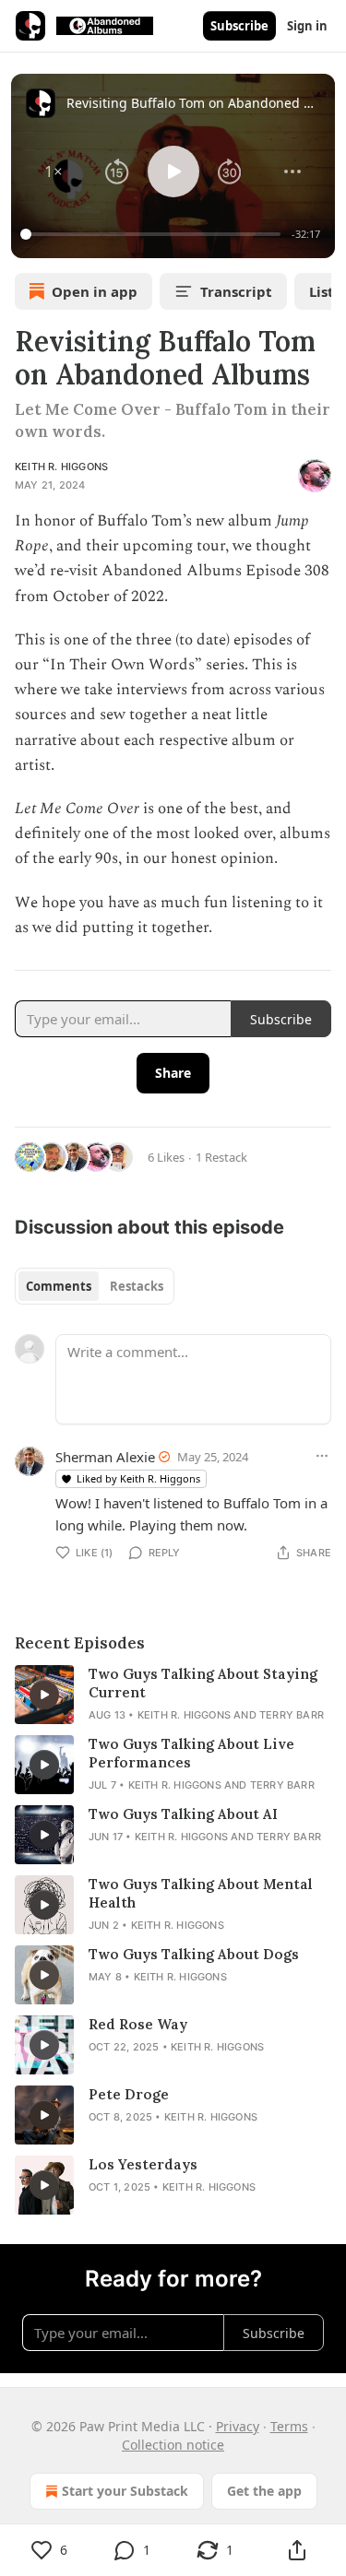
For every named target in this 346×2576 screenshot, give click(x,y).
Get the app (264, 2491)
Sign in (307, 26)
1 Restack (221, 1157)
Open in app (95, 291)
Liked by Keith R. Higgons (138, 1478)
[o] (44, 1695)
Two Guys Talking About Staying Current (203, 1683)
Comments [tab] (59, 1286)
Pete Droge (129, 2094)
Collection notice (173, 2445)
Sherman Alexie (105, 1457)
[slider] (153, 234)
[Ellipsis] (322, 1456)
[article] (173, 1695)
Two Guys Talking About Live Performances (191, 1753)
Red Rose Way (138, 2024)
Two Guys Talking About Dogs (194, 1954)
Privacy (238, 2426)
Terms (289, 2426)
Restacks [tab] (137, 1286)
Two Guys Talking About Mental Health (201, 1893)
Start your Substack (125, 2491)
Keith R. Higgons (61, 467)
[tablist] (95, 1286)
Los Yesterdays (143, 2164)
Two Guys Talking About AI (183, 1814)
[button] (54, 171)
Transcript (236, 291)
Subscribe (239, 26)
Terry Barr (292, 1715)
